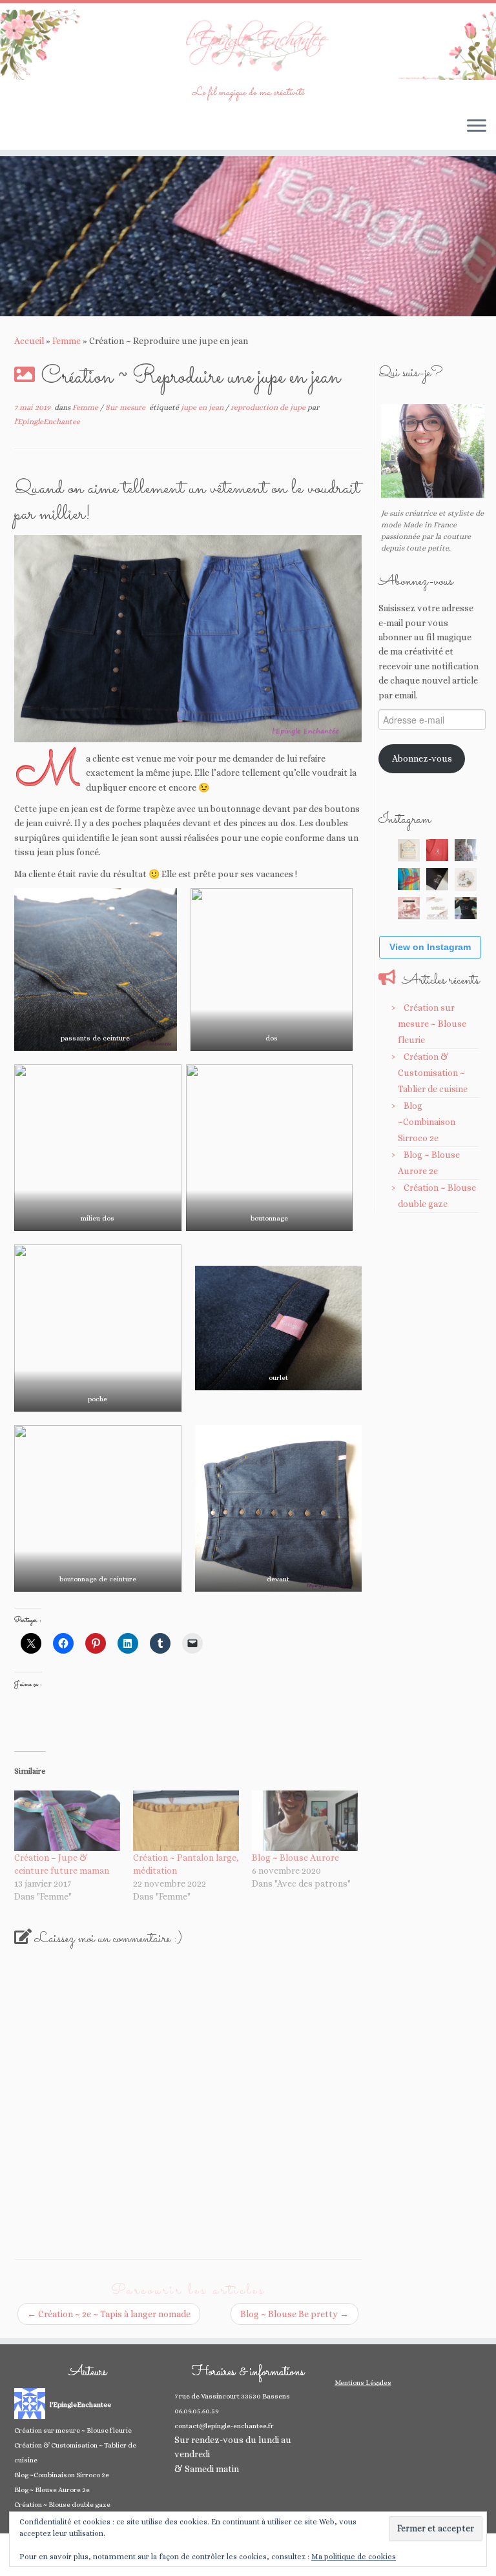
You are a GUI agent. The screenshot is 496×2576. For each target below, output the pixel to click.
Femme (67, 341)
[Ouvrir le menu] (477, 127)
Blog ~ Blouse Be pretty (294, 2314)
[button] (96, 969)
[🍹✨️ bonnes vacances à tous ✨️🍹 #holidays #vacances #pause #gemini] (409, 850)
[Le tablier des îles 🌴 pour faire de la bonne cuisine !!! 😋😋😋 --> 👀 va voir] (409, 879)
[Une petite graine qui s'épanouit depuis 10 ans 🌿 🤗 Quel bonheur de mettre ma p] (466, 879)
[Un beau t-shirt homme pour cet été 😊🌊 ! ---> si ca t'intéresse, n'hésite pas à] (437, 879)
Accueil (29, 341)
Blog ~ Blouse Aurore (295, 1858)
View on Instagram (430, 947)
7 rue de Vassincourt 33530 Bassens (232, 2396)
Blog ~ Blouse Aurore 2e (52, 2490)
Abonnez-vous (422, 758)
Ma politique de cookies (354, 2557)
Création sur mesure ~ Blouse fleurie (432, 1024)
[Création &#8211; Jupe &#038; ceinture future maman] (67, 1821)
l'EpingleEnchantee (47, 421)
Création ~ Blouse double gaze (62, 2505)
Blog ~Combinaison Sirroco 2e (427, 1122)
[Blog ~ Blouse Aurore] (305, 1821)
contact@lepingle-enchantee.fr (224, 2426)
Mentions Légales (363, 2383)
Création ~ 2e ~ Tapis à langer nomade (109, 2314)
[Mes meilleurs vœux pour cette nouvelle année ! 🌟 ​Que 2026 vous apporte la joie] (409, 908)
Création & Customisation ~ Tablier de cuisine (433, 1073)
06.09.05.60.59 (197, 2411)
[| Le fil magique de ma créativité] (248, 45)
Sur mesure (126, 407)
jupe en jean (203, 407)
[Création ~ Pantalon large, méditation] (186, 1821)
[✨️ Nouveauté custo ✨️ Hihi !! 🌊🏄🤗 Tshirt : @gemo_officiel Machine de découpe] (437, 850)
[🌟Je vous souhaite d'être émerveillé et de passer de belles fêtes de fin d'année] (437, 908)
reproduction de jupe (269, 407)
